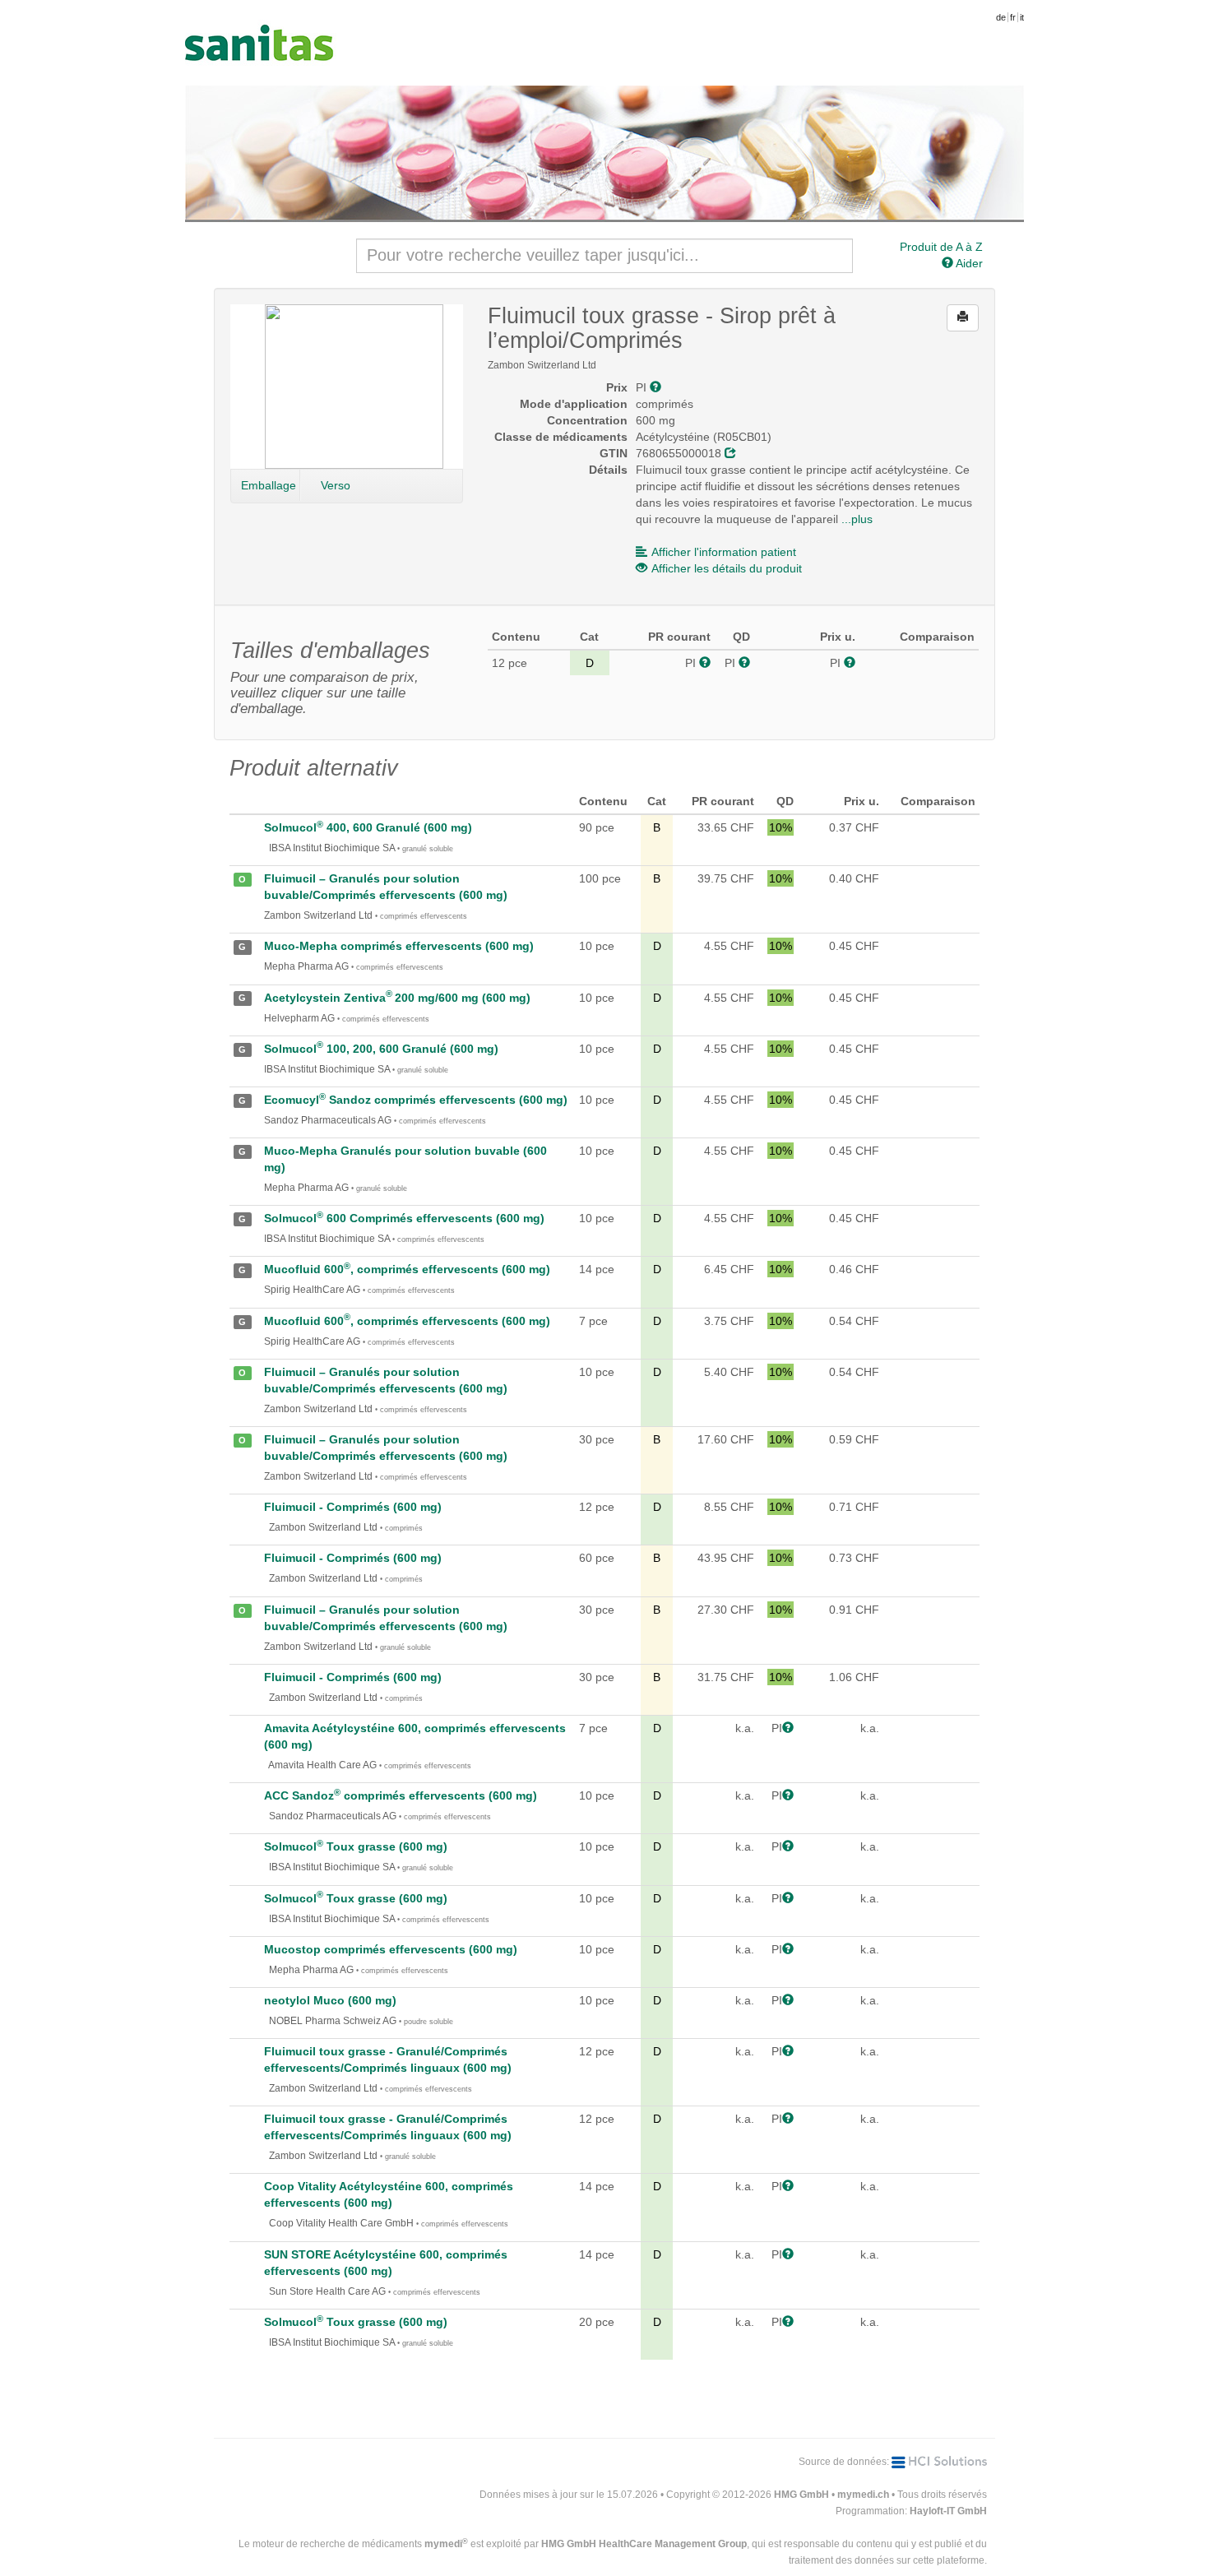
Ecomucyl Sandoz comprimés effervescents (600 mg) (416, 1100)
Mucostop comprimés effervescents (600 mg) (391, 1949)
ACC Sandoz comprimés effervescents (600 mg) (401, 1795)
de (1001, 17)
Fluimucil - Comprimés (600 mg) (353, 1507)
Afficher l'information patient (724, 552)
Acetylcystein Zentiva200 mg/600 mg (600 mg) (397, 998)
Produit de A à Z (941, 247)
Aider (968, 263)
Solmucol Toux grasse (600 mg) (356, 1846)
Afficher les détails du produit (727, 568)
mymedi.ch (863, 2495)
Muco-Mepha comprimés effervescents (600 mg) (399, 946)
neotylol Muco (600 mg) (330, 2000)
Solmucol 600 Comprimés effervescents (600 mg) (404, 1218)
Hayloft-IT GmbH (948, 2511)
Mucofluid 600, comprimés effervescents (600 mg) (407, 1269)
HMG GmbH (801, 2495)
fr (1013, 17)
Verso (336, 485)
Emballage (269, 485)
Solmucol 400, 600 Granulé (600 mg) (368, 827)
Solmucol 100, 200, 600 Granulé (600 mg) (381, 1049)
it (1022, 17)
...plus (857, 519)
